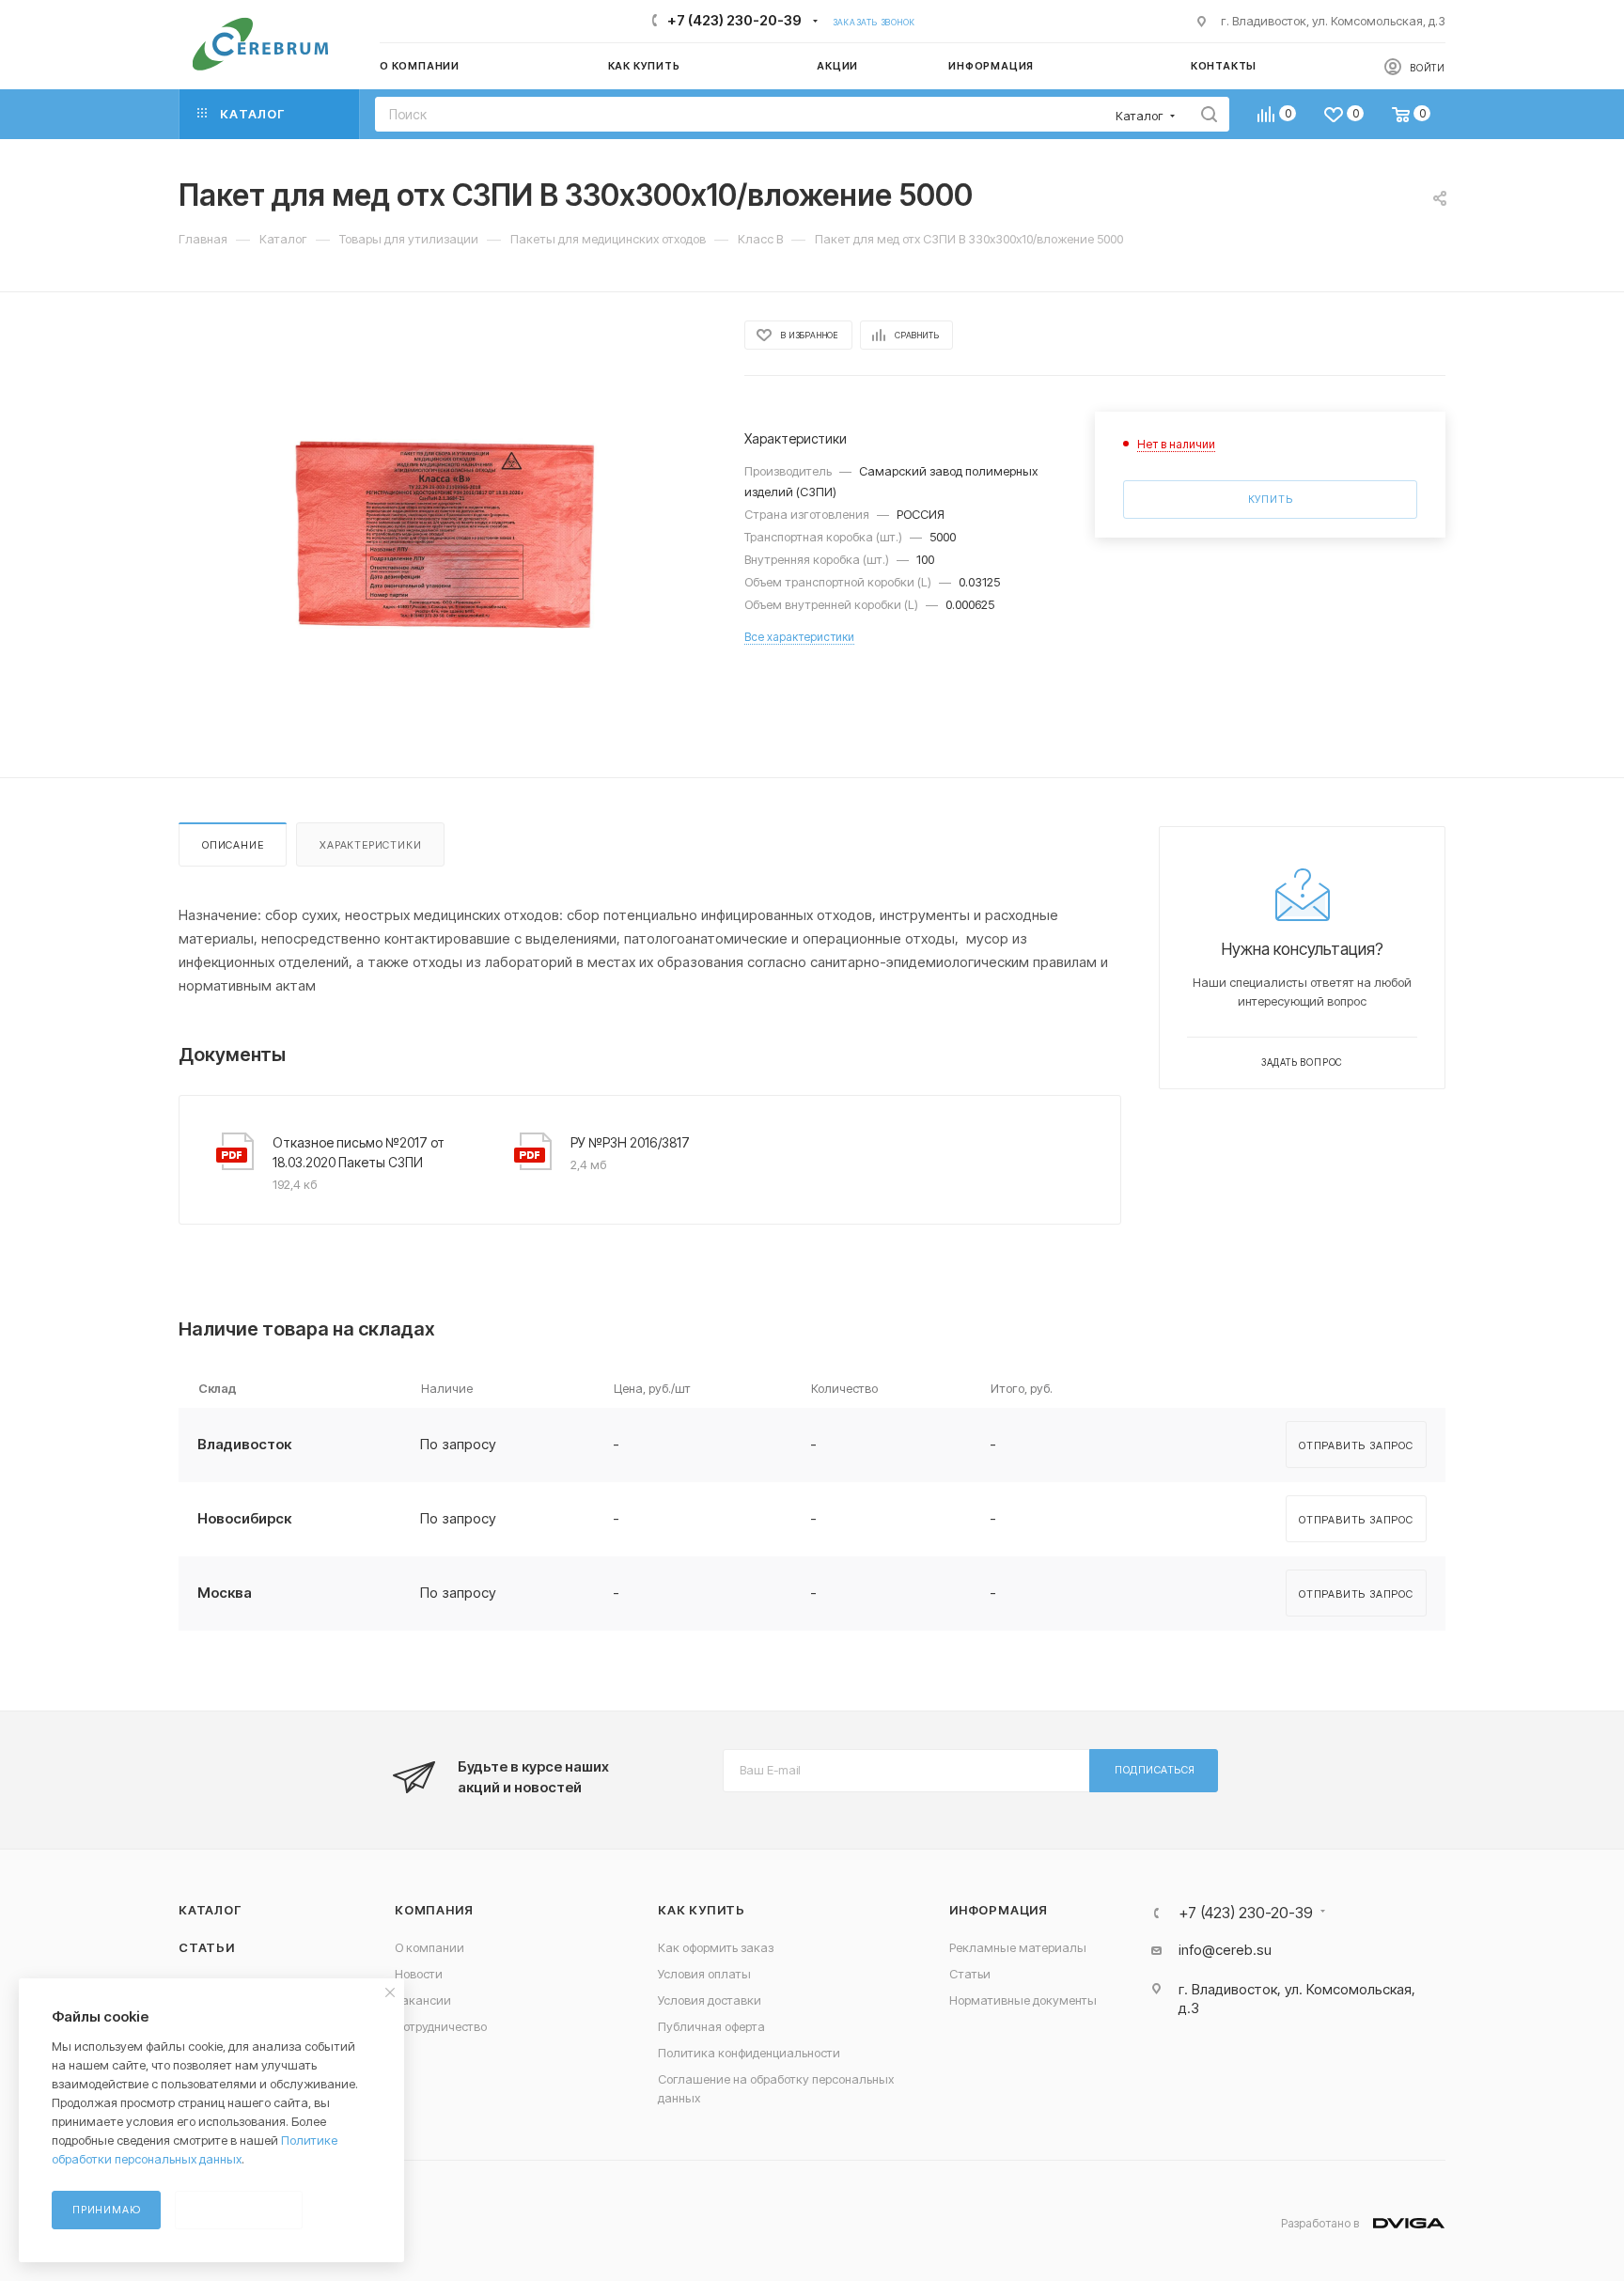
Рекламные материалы (1018, 1947)
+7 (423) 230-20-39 (734, 20)
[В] (445, 535)
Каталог (210, 1910)
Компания (434, 1910)
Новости (419, 1974)
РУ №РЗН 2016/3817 (630, 1142)
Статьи (207, 1947)
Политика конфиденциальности (749, 2053)
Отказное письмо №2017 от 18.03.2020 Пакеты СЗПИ (359, 1152)
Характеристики (370, 845)
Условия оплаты (704, 1974)
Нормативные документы (1023, 2000)
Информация (999, 1910)
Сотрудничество (441, 2026)
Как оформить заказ (716, 1947)
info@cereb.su (1225, 1950)
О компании (429, 1947)
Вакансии (423, 2000)
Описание (233, 845)
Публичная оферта (711, 2026)
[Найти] (1209, 114)
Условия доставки (710, 2000)
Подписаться (1155, 1770)
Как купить (702, 1910)
